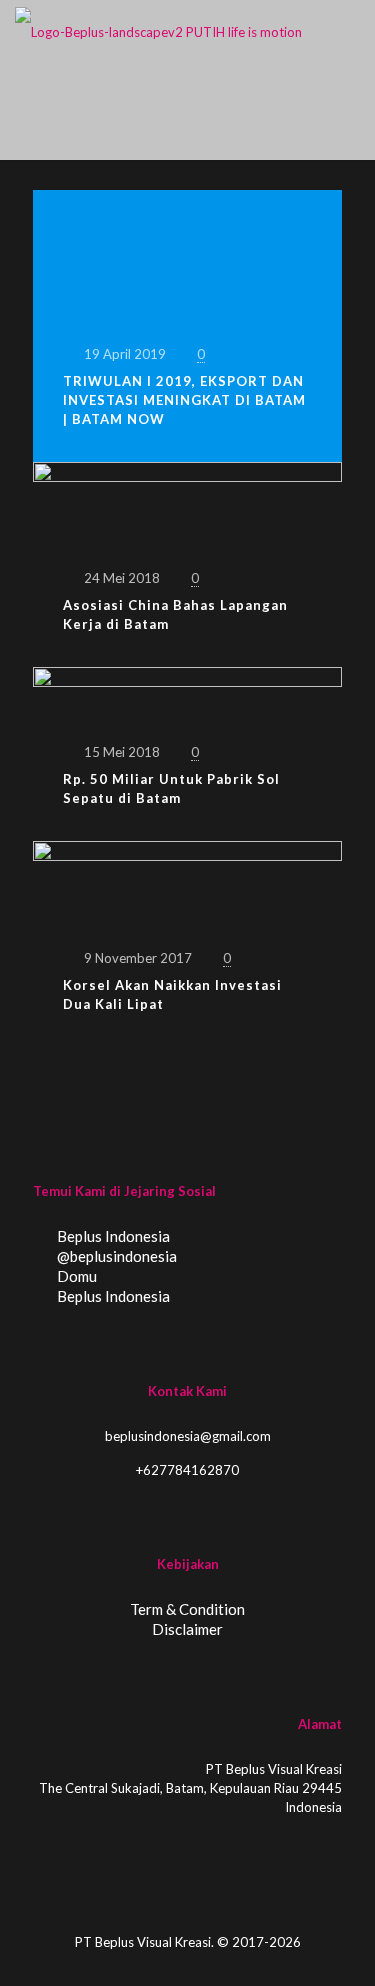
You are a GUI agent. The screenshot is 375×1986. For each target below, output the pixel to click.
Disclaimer (187, 1629)
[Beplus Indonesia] (158, 30)
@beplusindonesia (115, 1256)
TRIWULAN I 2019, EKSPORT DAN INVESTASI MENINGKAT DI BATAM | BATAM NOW (184, 400)
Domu (75, 1276)
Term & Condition (187, 1609)
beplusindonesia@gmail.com (188, 1436)
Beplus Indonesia (112, 1236)
